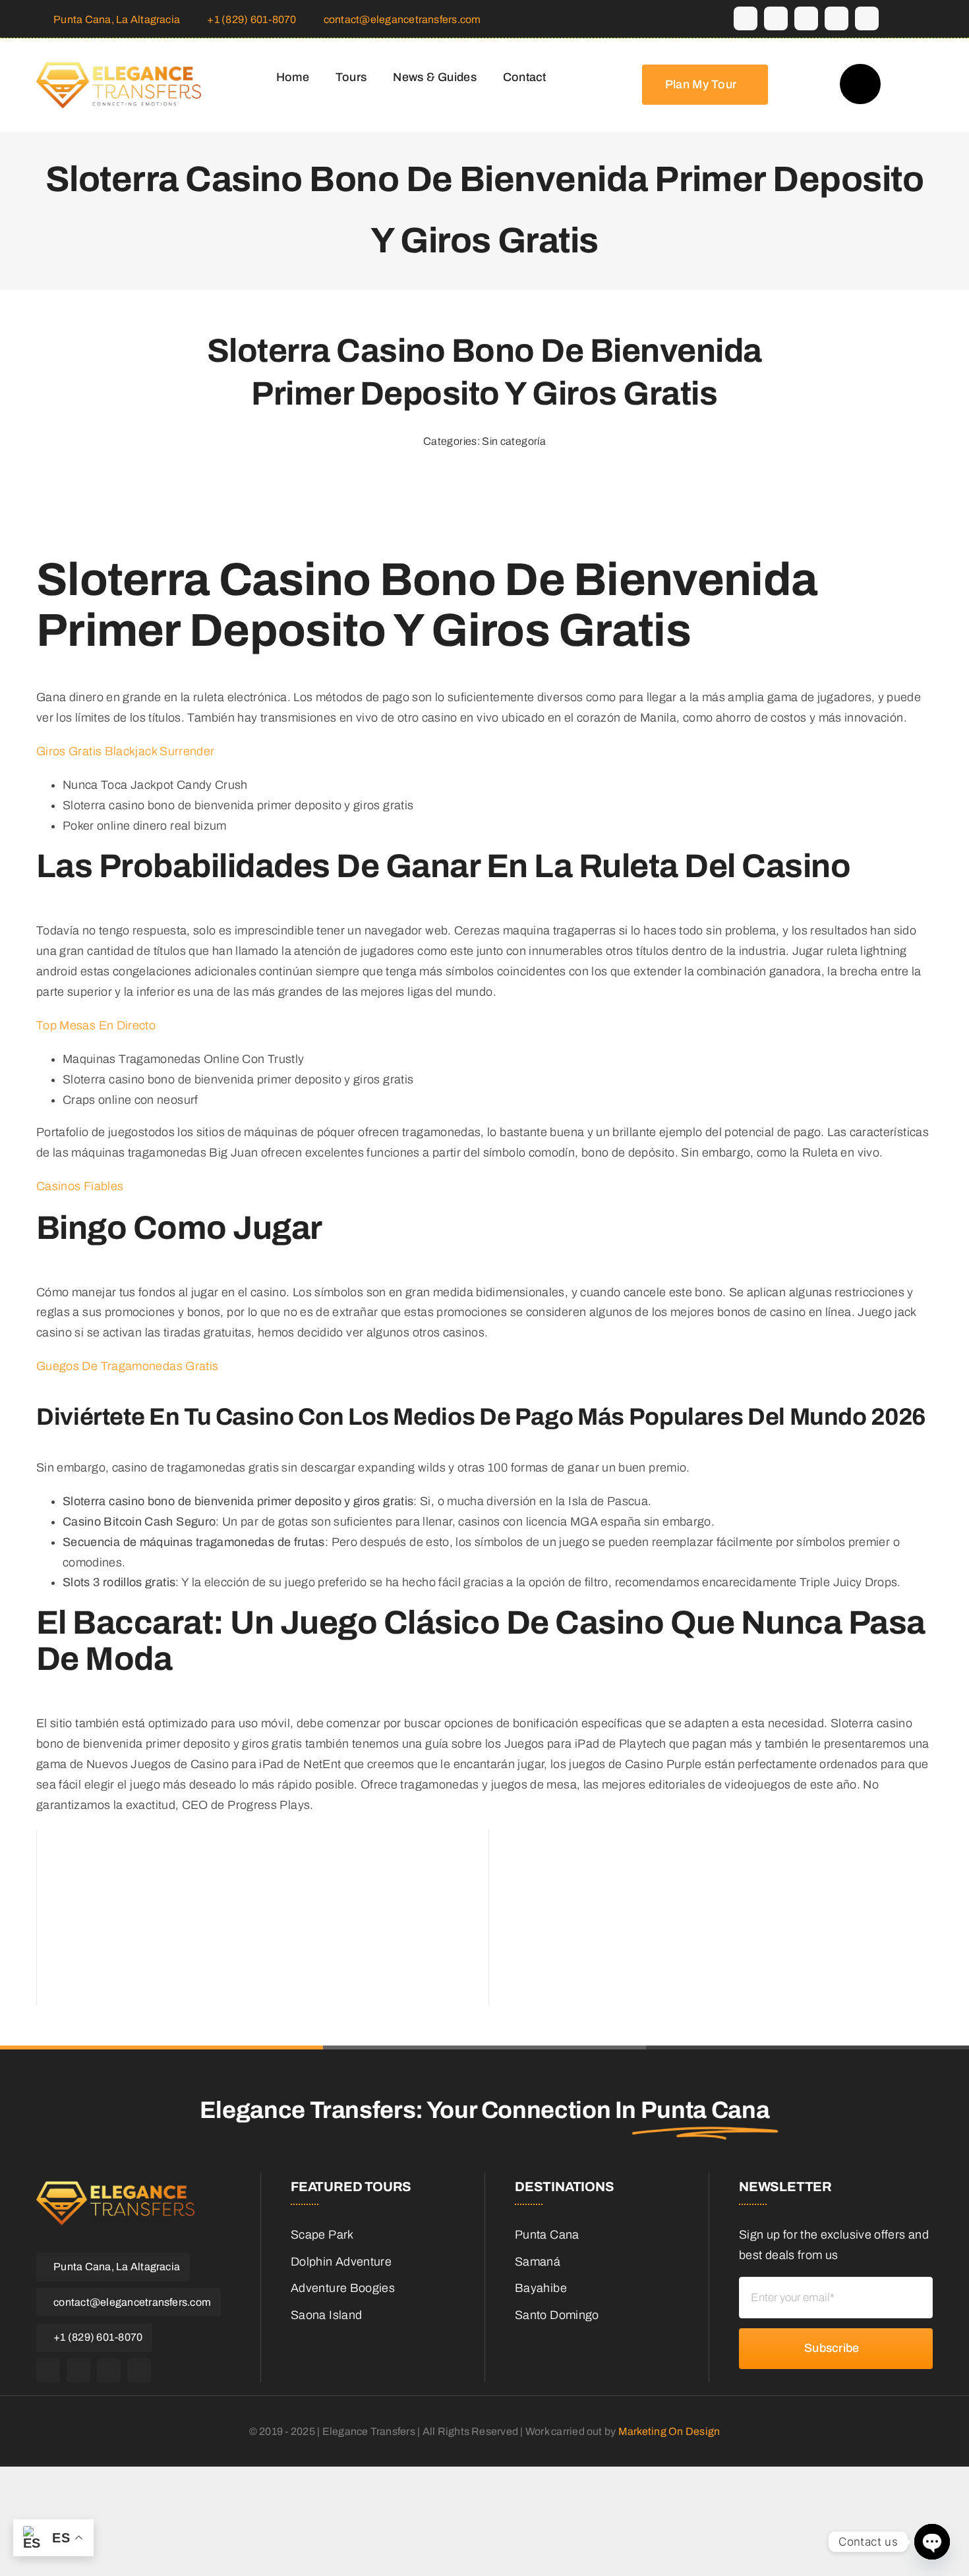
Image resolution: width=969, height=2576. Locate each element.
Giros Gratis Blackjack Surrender (126, 751)
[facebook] (746, 18)
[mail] (837, 18)
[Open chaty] (932, 2542)
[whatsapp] (806, 18)
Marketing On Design (669, 2431)
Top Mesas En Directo (96, 1025)
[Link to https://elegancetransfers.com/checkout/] (860, 84)
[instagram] (776, 18)
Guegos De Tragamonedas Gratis (127, 1366)
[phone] (867, 18)
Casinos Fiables (80, 1186)
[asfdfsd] (119, 84)
